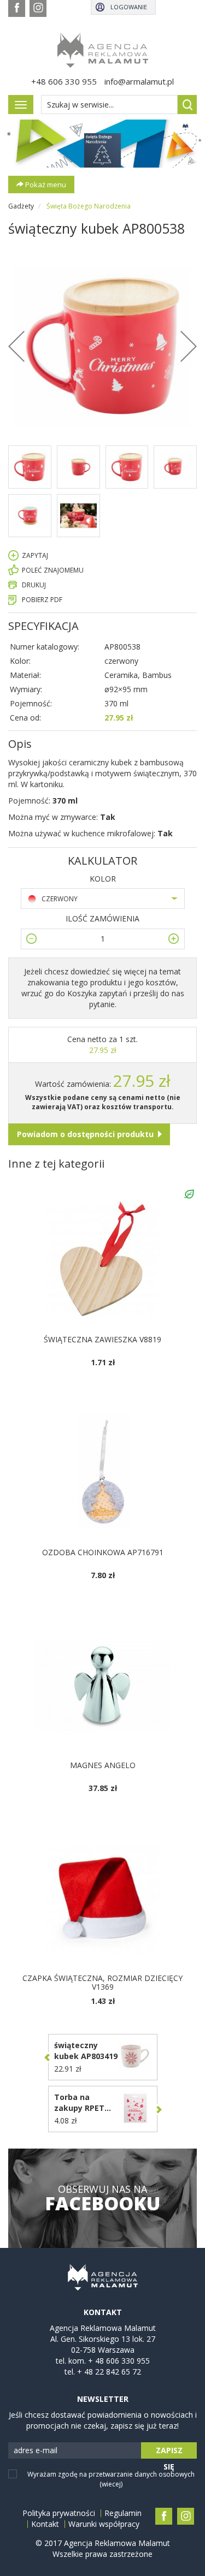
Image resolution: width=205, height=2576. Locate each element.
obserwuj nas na (102, 2198)
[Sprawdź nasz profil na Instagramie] (38, 8)
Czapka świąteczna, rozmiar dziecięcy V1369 (102, 1982)
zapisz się (169, 2452)
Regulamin (123, 2513)
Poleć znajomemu (53, 570)
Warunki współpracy (104, 2524)
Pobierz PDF (42, 600)
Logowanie (129, 7)
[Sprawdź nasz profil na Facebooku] (17, 8)
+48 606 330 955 (64, 81)
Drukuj (34, 585)
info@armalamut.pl (139, 81)
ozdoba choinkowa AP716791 (103, 1552)
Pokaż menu (45, 185)
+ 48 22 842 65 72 (109, 2372)
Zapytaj (35, 555)
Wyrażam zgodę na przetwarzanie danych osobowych (111, 2479)
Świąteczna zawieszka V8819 (102, 1339)
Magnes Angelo (103, 1765)
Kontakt (45, 2524)
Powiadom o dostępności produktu (85, 1134)
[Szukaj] (187, 105)
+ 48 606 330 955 (119, 2361)
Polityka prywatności (59, 2513)
